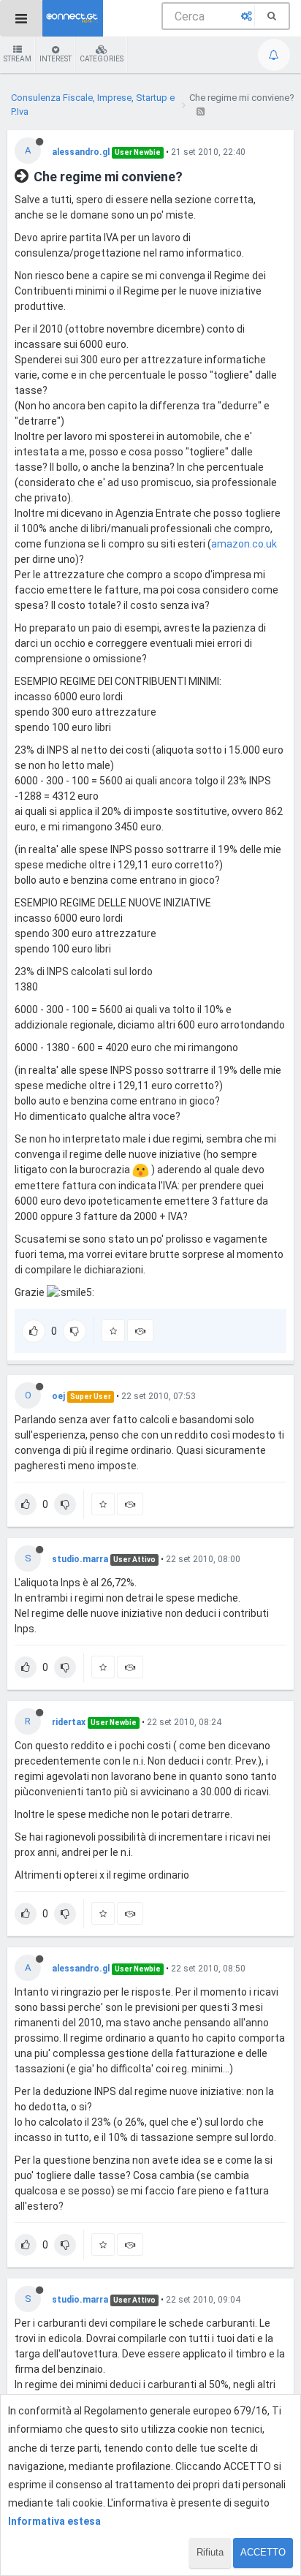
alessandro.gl (81, 152)
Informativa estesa (54, 2521)
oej (58, 1396)
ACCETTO (263, 2552)
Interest (56, 59)
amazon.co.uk (244, 544)
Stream (18, 59)
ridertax (69, 1722)
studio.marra (80, 1559)
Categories (102, 59)
